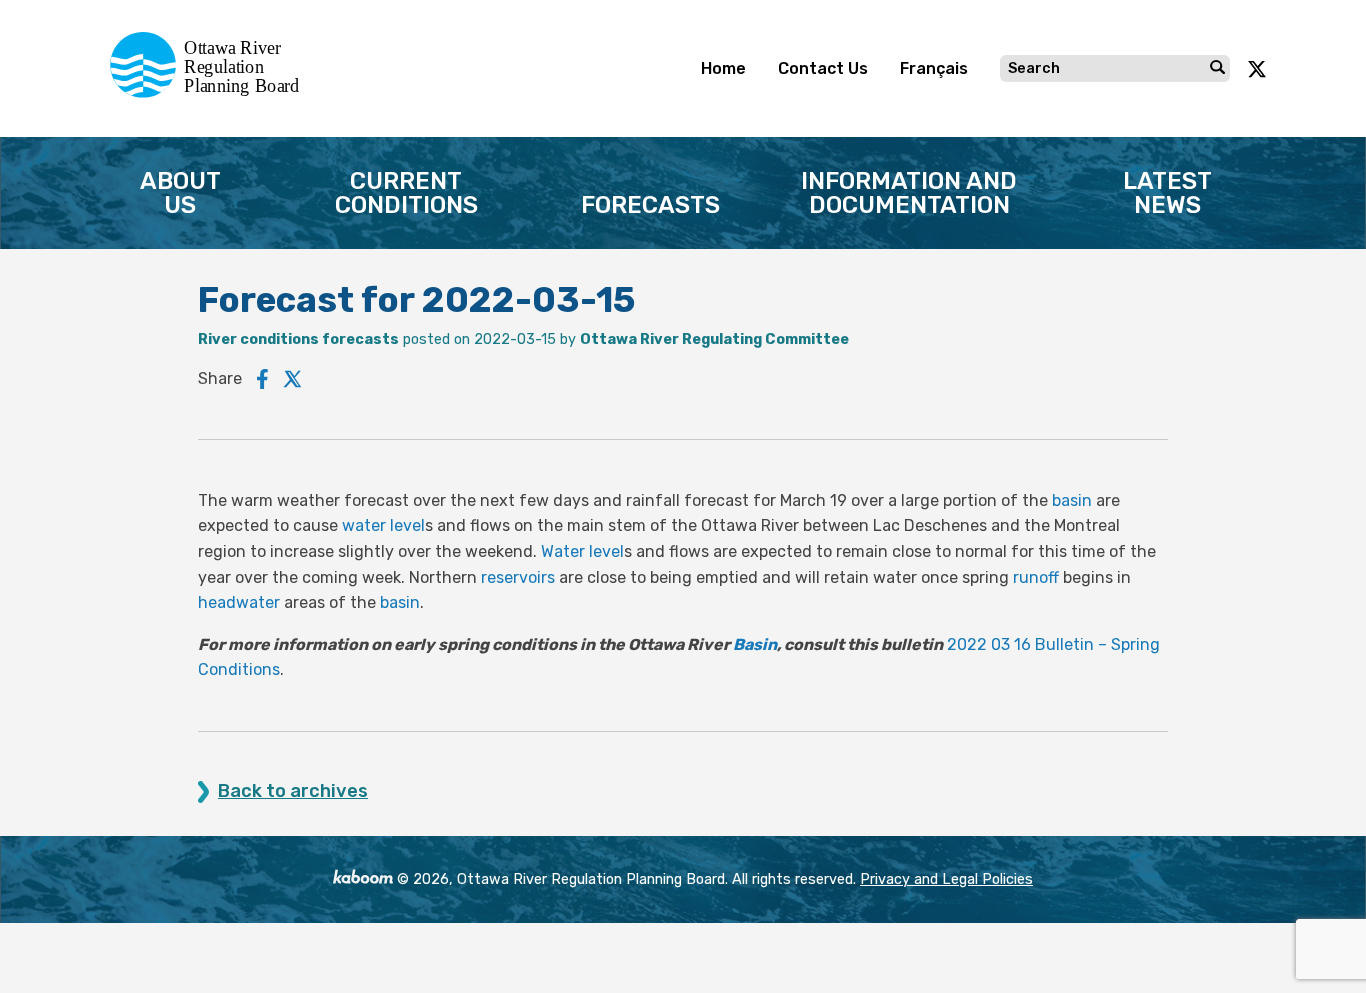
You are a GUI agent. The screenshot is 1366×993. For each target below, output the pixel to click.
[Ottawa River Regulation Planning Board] (210, 92)
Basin (755, 644)
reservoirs (518, 577)
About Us (180, 193)
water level (383, 525)
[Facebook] (262, 379)
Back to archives (293, 791)
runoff (1036, 577)
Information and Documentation (909, 193)
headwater (239, 602)
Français (934, 68)
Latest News (1167, 193)
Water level (582, 551)
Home (723, 68)
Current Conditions (406, 193)
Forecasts (650, 205)
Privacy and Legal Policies (946, 879)
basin (1072, 500)
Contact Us (823, 68)
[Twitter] (293, 379)
